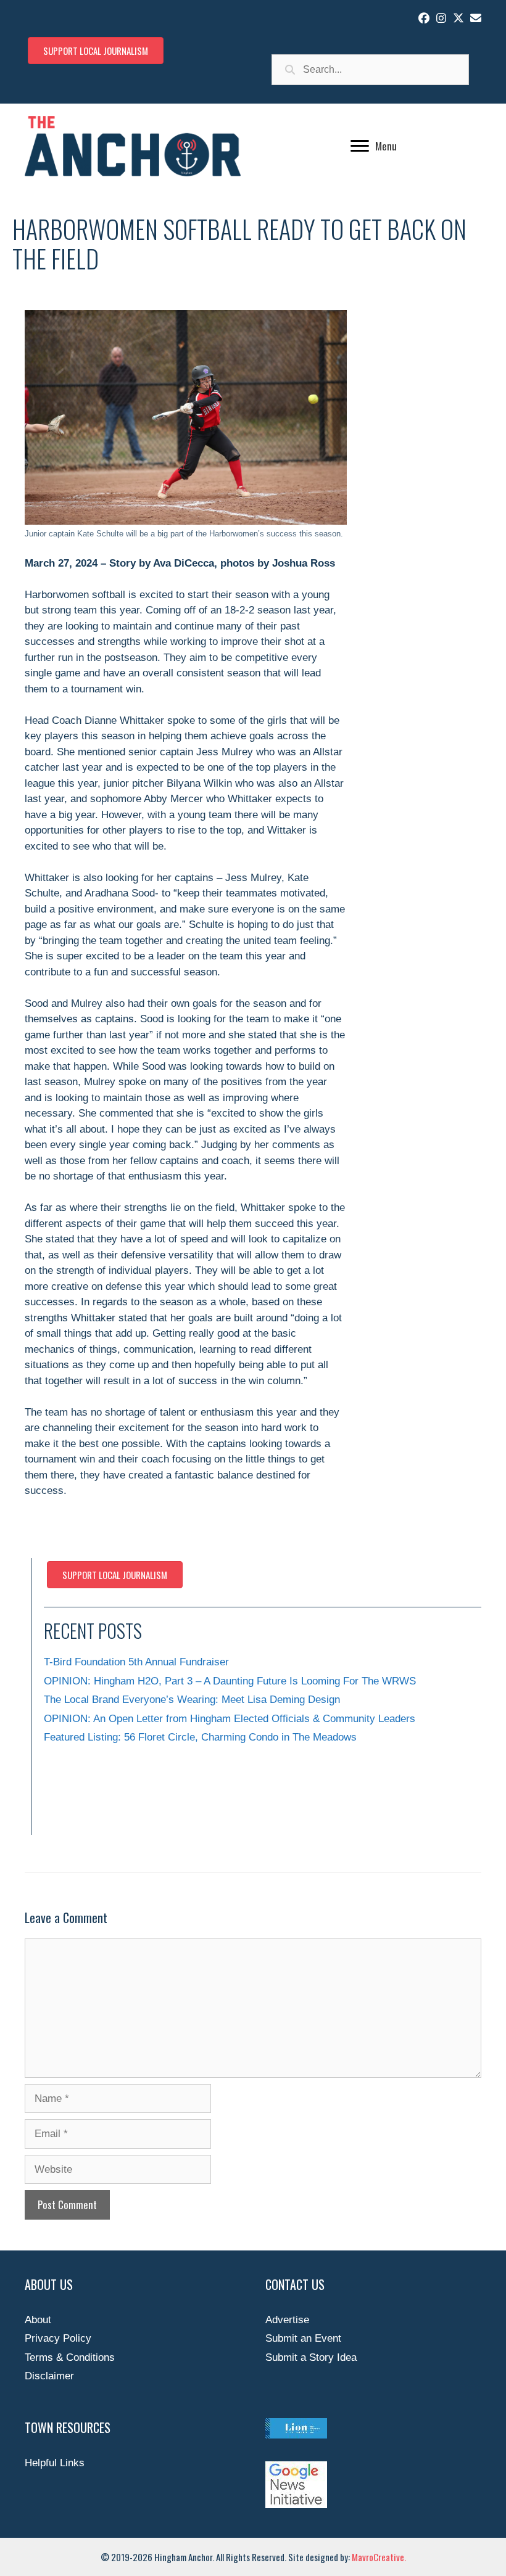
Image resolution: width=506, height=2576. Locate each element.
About (38, 2320)
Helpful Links (55, 2463)
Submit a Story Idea (311, 2357)
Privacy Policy (58, 2338)
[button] (424, 18)
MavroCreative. (379, 2557)
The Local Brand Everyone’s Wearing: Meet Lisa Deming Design (192, 1700)
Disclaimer (49, 2376)
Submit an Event (303, 2338)
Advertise (287, 2320)
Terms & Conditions (70, 2357)
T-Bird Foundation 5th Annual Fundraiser (136, 1662)
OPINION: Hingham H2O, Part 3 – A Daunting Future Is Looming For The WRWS (230, 1681)
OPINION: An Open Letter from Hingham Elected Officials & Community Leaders (230, 1719)
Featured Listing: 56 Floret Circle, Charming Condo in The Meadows (200, 1737)
